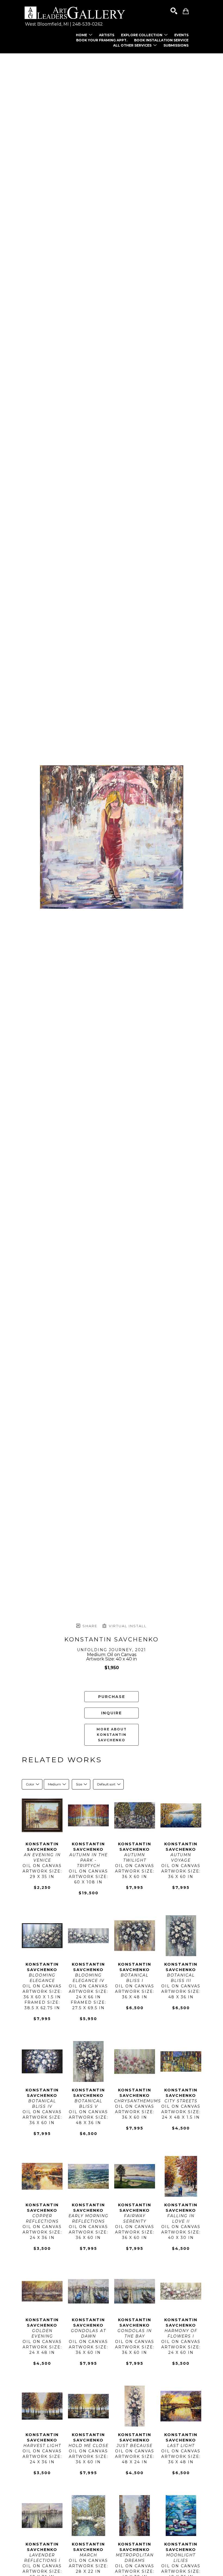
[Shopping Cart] (186, 11)
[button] (84, 35)
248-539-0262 (88, 24)
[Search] (174, 11)
